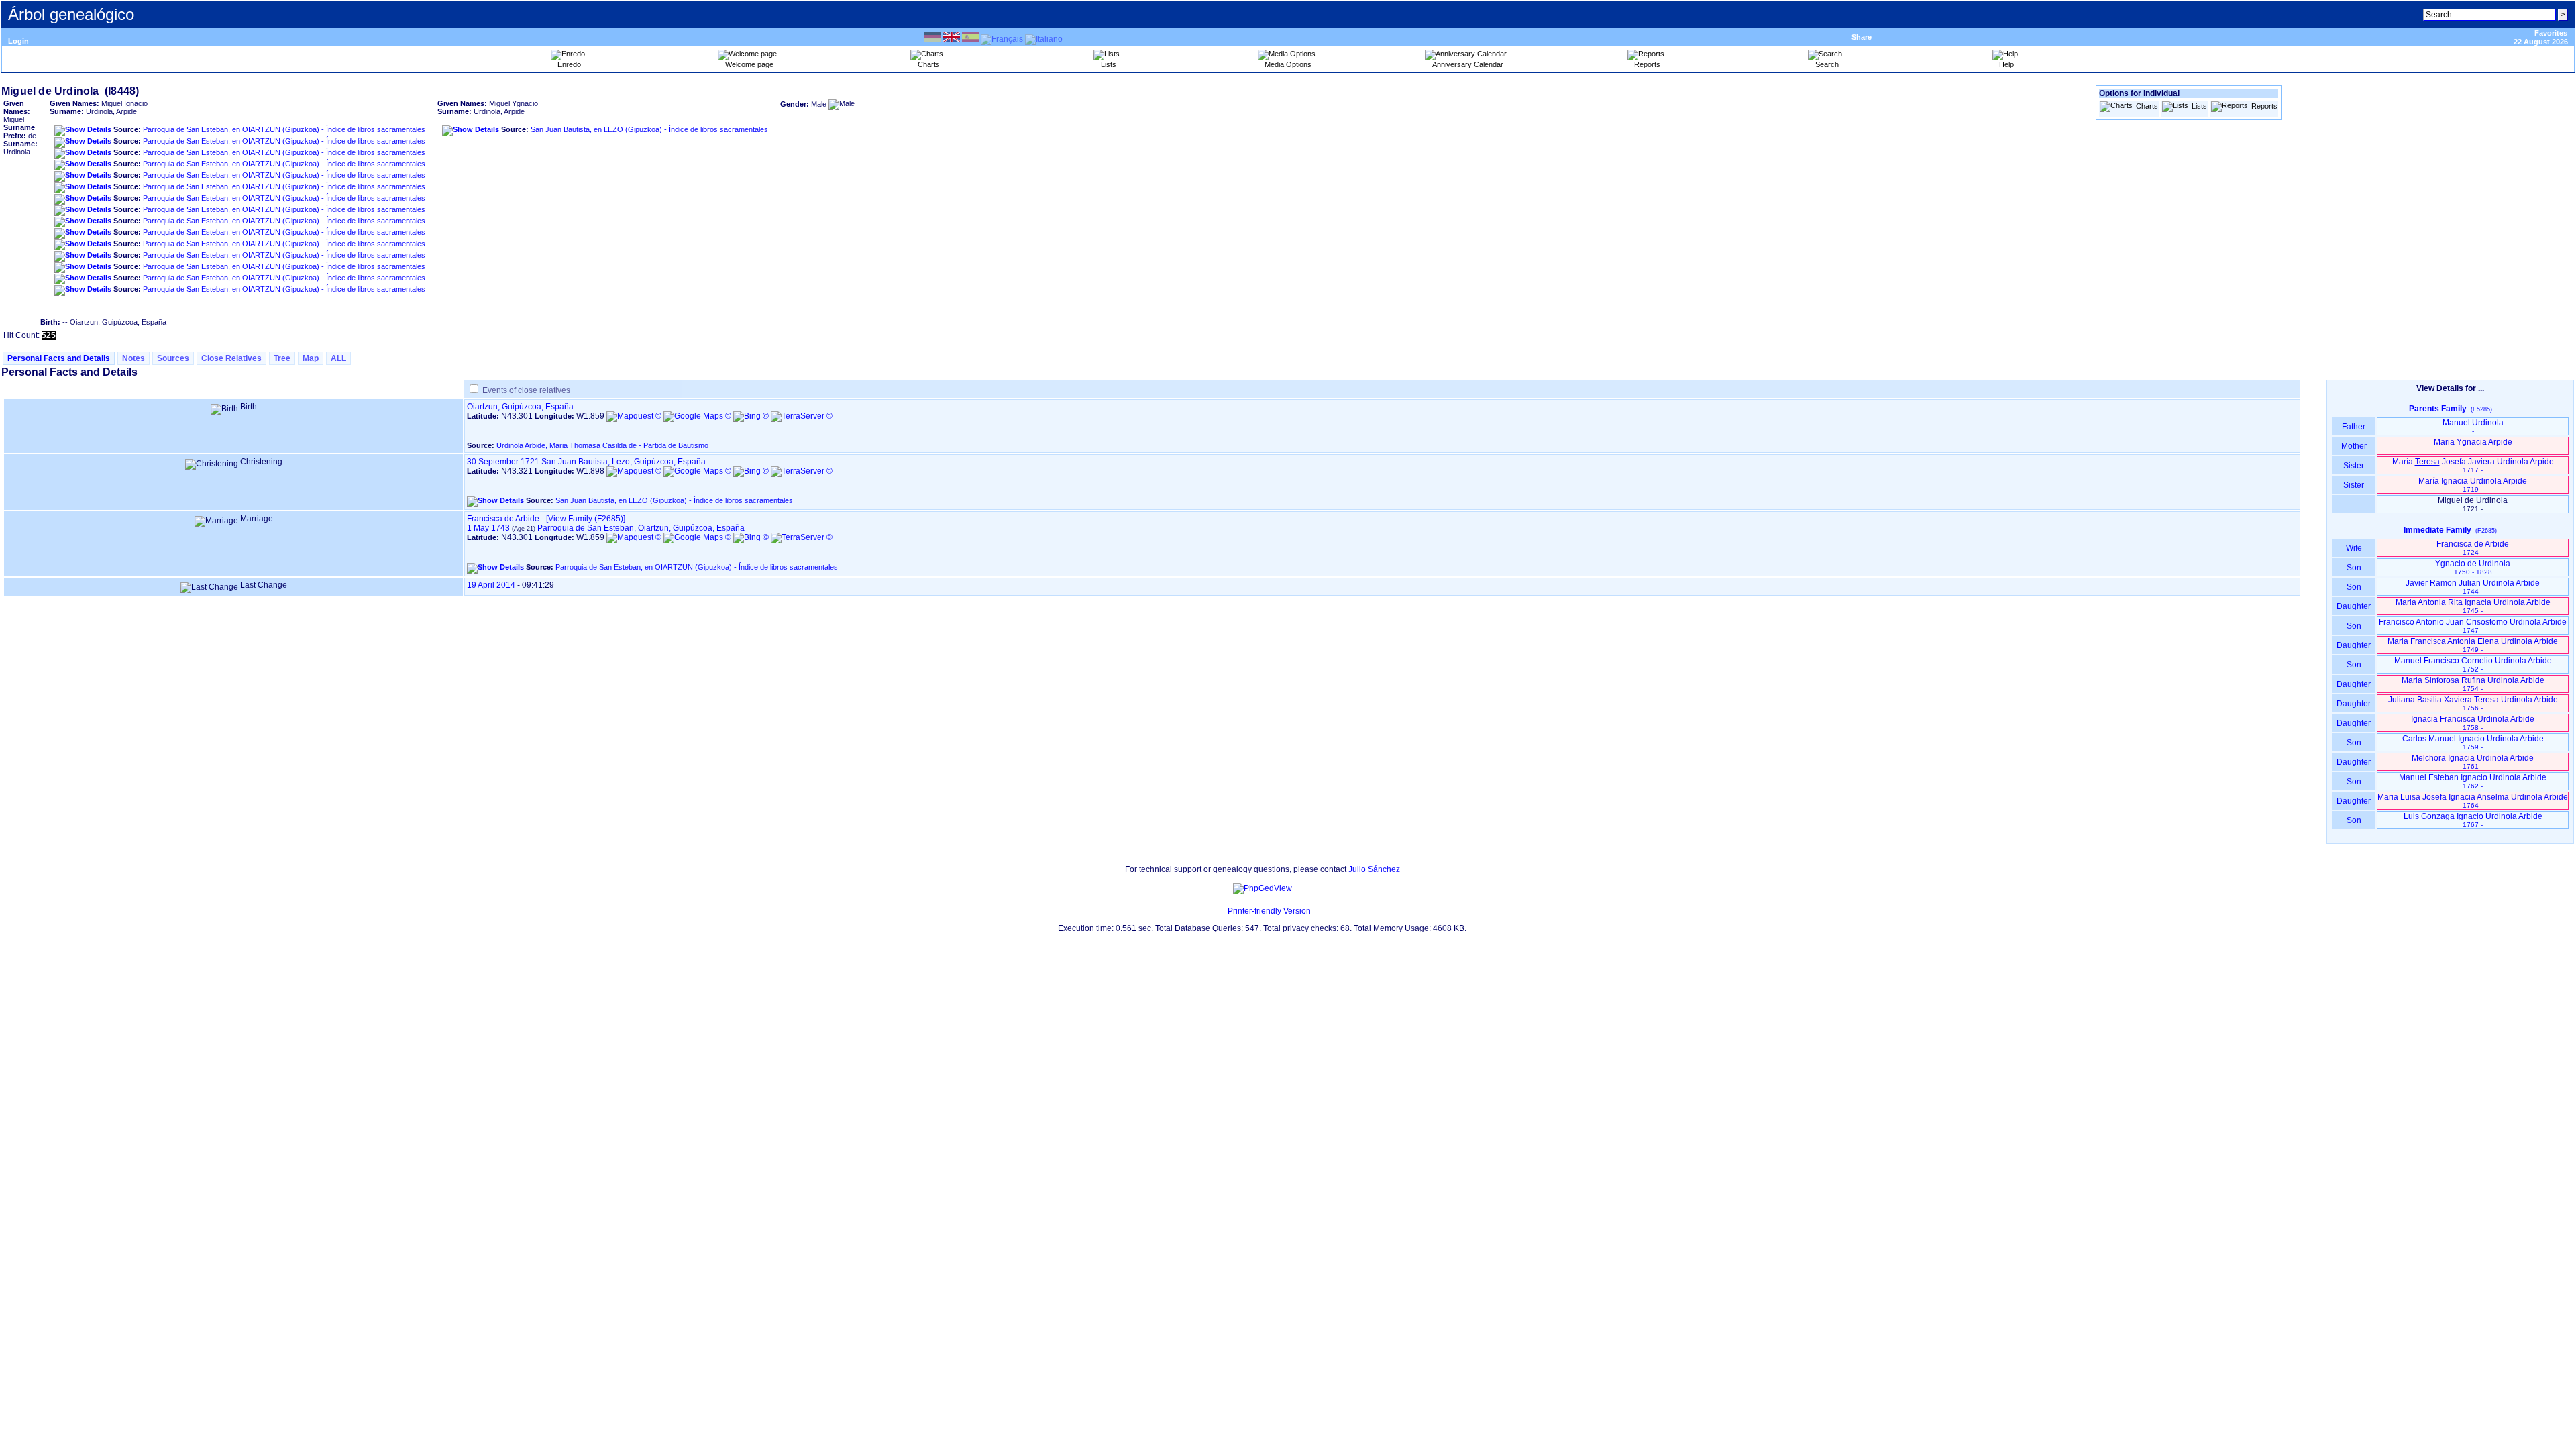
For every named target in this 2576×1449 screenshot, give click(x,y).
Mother (2354, 446)
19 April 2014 (491, 585)
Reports (2264, 106)
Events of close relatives (526, 390)
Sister (2354, 466)
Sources (173, 358)
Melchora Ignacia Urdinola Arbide (2473, 762)
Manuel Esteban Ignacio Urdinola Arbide (2473, 781)
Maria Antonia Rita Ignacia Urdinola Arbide (2473, 606)
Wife (2354, 548)
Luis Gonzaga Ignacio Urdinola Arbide (2473, 820)
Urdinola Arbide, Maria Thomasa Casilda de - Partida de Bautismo (602, 445)
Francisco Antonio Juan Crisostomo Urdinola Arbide (2473, 626)
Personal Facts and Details (59, 358)
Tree (282, 358)
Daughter (2354, 606)
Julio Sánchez (1374, 869)
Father (2354, 427)
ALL (338, 358)
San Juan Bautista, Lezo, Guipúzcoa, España (624, 462)
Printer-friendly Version (1269, 911)
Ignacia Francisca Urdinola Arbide (2473, 723)
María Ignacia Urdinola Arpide (2473, 485)
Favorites (2551, 33)
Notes (133, 358)
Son (2354, 568)
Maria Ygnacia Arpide (2473, 446)
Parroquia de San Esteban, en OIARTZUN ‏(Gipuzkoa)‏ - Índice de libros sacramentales (284, 129)
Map (311, 358)
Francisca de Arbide (503, 519)
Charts (2147, 106)
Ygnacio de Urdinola (2473, 567)
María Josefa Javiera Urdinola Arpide (2473, 465)
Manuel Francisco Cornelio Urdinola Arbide (2473, 664)
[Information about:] (1221, 911)
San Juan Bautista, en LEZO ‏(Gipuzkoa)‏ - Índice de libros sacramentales (649, 129)
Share (1862, 37)
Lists (2199, 106)
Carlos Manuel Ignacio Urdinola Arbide (2473, 742)
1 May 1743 (488, 528)
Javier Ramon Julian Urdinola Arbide (2473, 587)
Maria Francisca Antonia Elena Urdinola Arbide (2473, 645)
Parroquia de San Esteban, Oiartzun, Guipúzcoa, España (641, 528)
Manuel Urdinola (2473, 426)
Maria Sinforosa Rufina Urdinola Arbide (2473, 684)
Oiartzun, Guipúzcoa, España (520, 407)
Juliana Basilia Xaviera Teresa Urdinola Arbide (2473, 703)
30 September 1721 (503, 462)
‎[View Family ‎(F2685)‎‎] (586, 519)
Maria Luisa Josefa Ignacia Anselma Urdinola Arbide (2473, 801)
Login (18, 41)
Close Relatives (231, 358)
